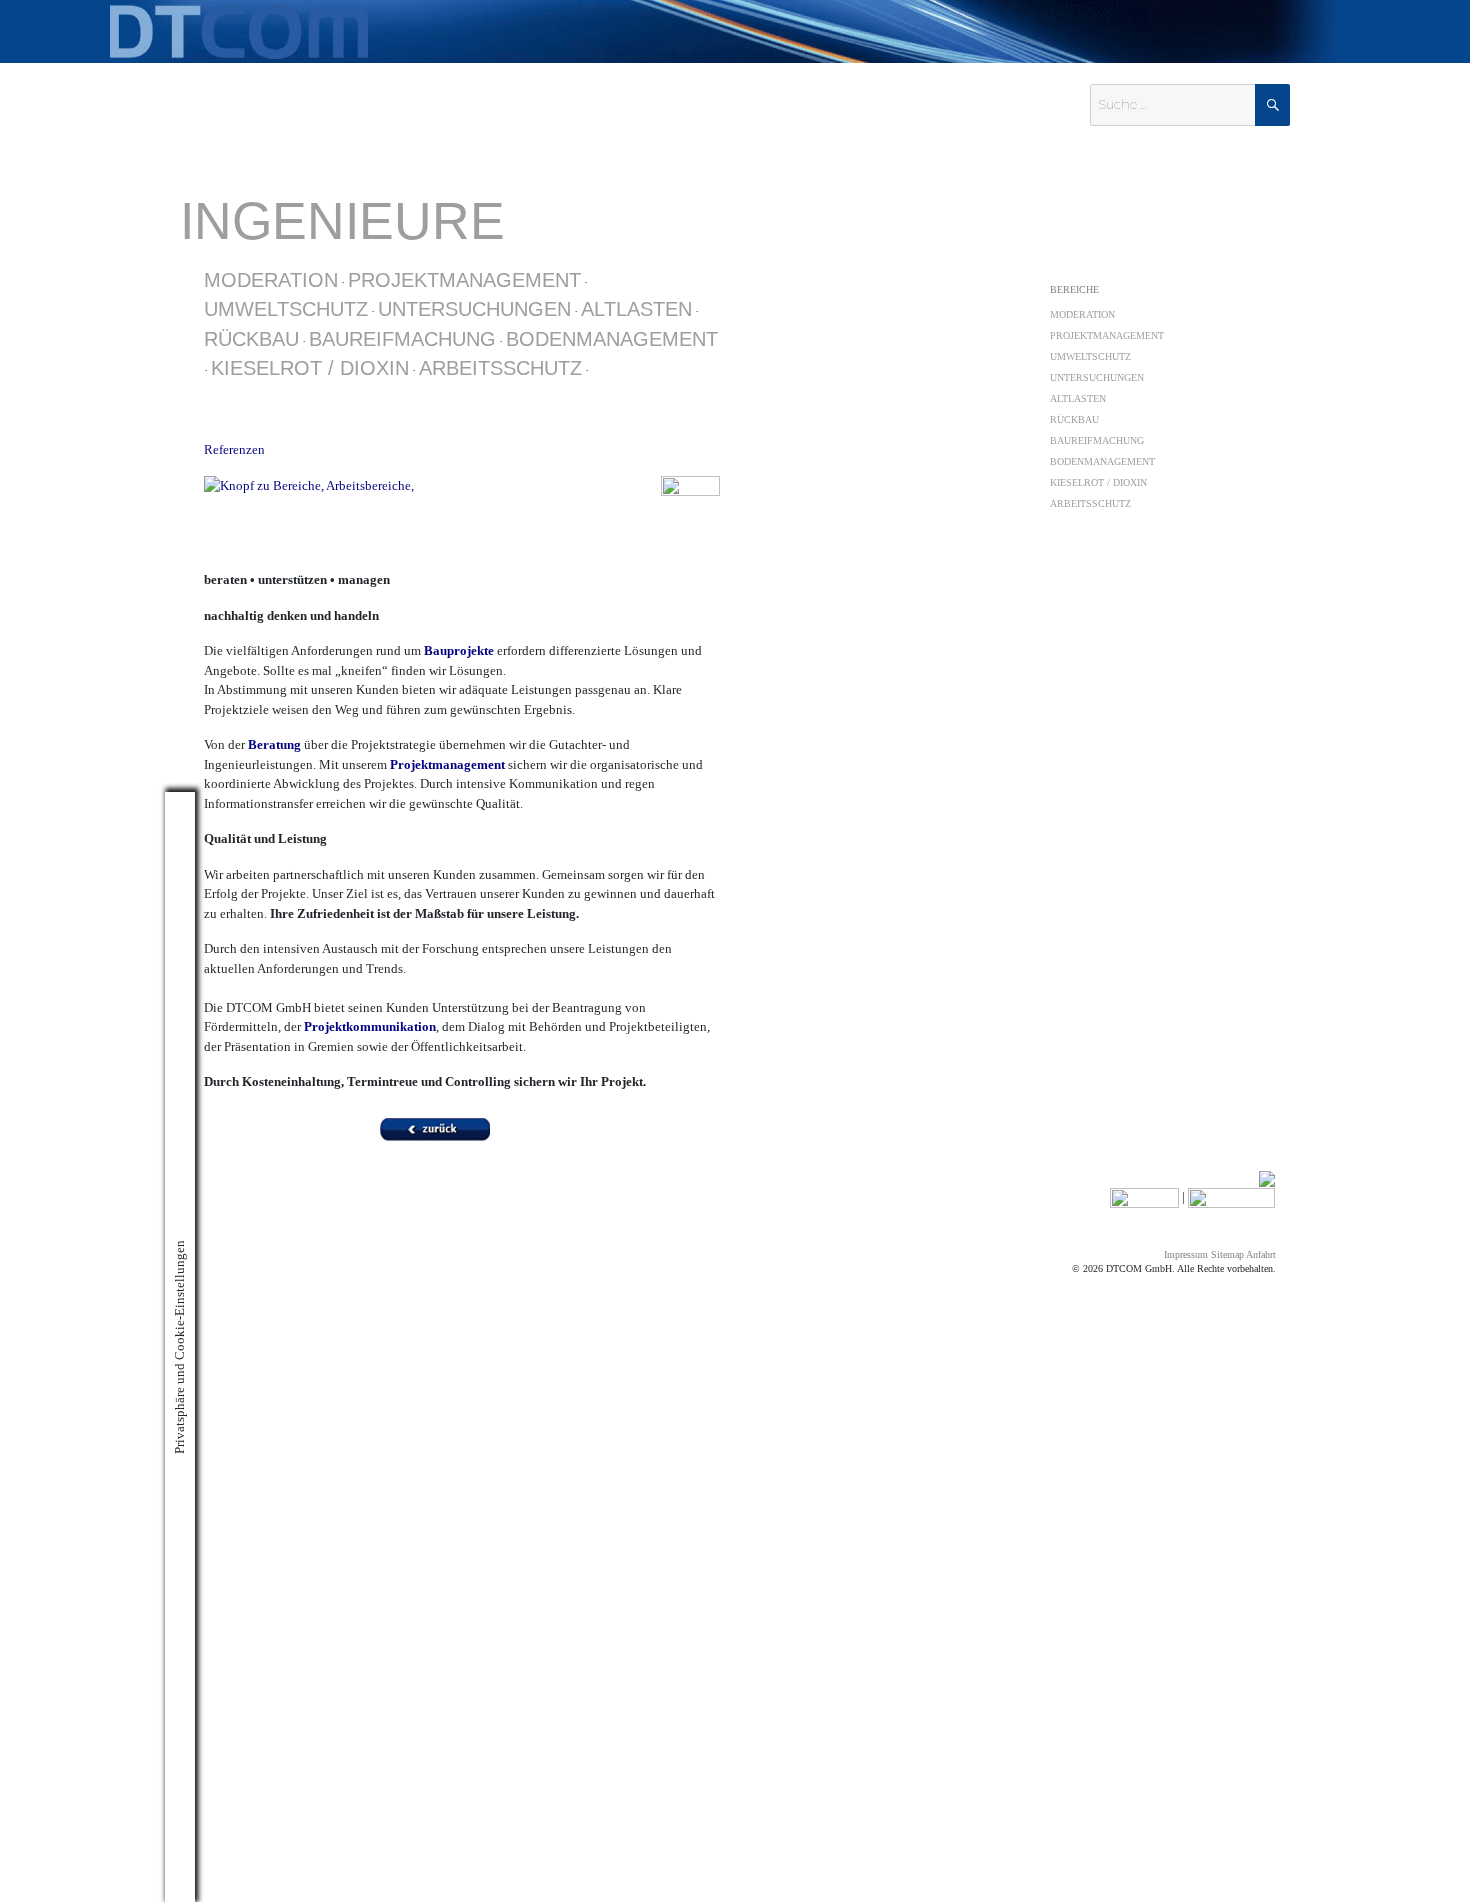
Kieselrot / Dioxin (310, 368)
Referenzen (234, 449)
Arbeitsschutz (500, 368)
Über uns (995, 269)
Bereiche (1074, 289)
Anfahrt (1261, 1254)
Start (905, 269)
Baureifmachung (402, 339)
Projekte (1154, 269)
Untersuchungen (474, 309)
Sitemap (1227, 1254)
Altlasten (636, 309)
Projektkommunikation (370, 1026)
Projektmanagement (464, 280)
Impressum (1186, 1254)
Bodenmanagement (612, 339)
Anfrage (1233, 269)
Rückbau (251, 339)
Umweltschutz (286, 309)
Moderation (271, 280)
